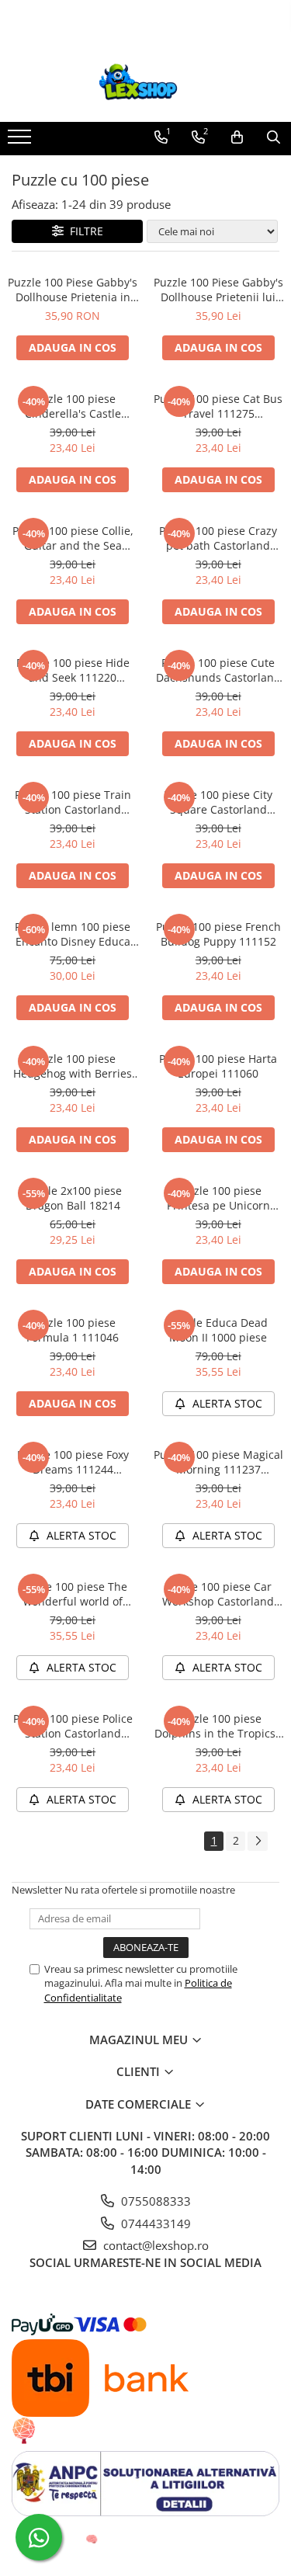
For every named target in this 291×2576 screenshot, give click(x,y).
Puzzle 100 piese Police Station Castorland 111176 (73, 1726)
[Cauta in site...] (274, 137)
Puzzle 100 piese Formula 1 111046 (73, 1330)
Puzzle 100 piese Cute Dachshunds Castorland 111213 (218, 670)
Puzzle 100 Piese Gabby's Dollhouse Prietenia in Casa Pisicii (73, 290)
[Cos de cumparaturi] (237, 137)
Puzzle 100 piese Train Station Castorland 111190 (73, 802)
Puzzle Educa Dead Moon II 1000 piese (218, 1330)
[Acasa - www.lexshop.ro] (146, 83)
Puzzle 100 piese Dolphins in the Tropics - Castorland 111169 (218, 1726)
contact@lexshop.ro (154, 2245)
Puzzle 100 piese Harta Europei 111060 (218, 1066)
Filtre (83, 231)
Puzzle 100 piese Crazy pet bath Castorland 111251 (218, 538)
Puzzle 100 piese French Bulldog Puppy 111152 (218, 934)
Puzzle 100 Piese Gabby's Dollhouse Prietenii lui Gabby (218, 290)
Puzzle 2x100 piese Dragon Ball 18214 (73, 1198)
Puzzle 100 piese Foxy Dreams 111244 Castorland (73, 1462)
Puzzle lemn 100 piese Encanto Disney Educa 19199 (73, 934)
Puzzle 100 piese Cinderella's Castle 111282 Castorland (73, 406)
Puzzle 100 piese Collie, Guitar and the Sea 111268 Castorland (73, 538)
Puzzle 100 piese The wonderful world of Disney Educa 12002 (73, 1594)
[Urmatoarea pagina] (258, 1841)
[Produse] (21, 141)
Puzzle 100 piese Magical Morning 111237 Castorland (218, 1462)
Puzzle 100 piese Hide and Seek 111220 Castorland (73, 670)
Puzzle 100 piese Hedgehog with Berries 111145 (73, 1066)
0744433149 (154, 2224)
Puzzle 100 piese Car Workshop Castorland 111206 (218, 1594)
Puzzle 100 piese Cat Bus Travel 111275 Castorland (218, 406)
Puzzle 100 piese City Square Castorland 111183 (218, 802)
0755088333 (154, 2201)
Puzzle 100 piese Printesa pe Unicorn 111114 (218, 1198)
